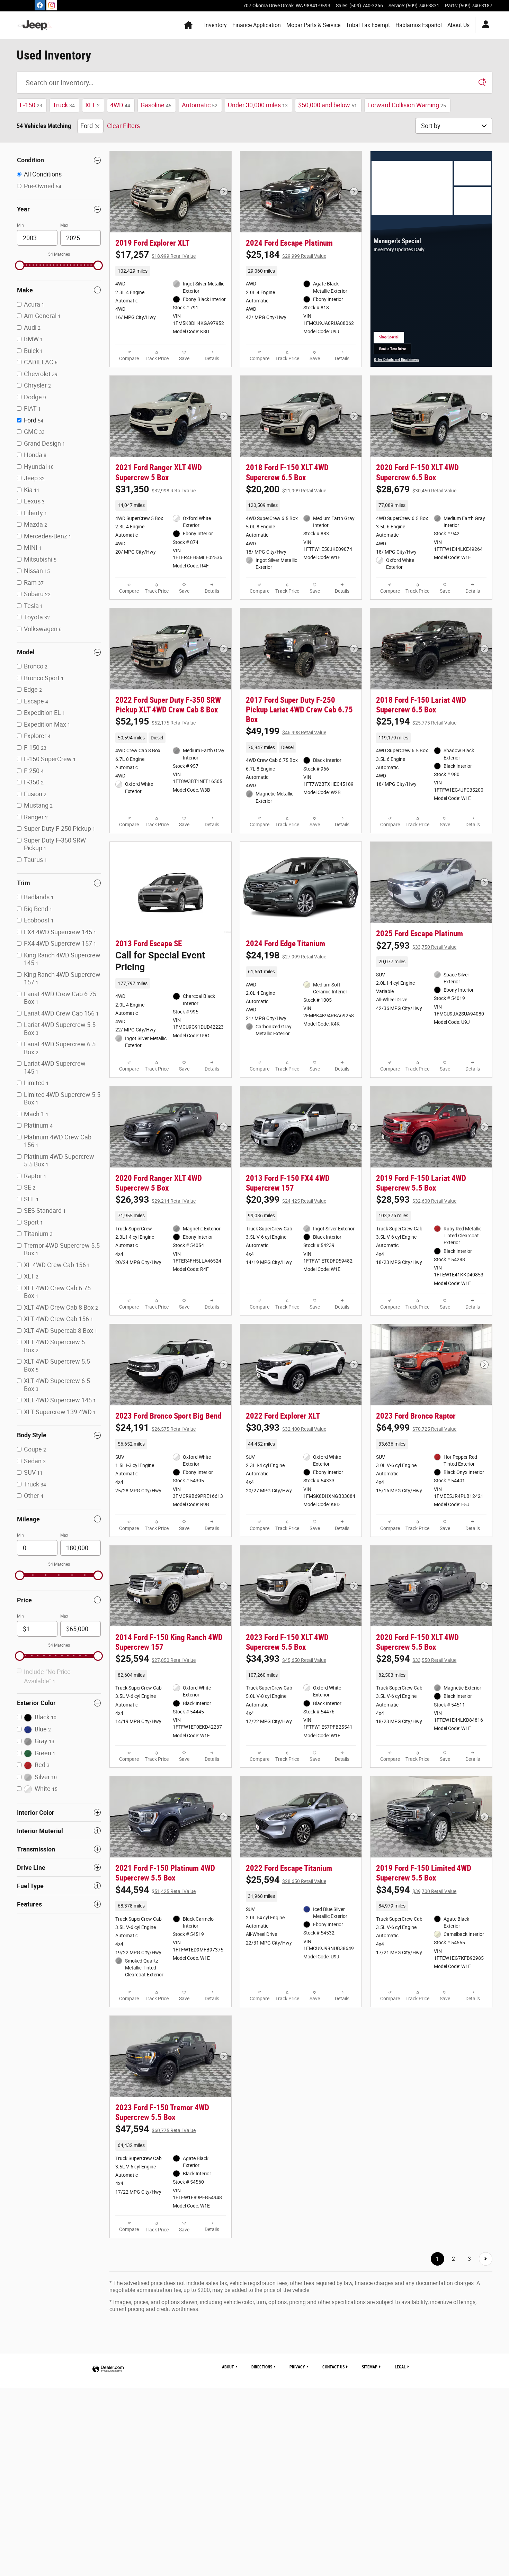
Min (20, 225)
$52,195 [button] (155, 721)
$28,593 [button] (416, 1200)
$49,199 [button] (286, 731)
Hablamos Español (419, 25)
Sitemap (370, 2367)
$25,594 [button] (155, 1659)
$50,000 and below (328, 105)
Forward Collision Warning (407, 105)
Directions (262, 2367)
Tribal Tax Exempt (368, 25)
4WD (120, 105)
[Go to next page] (486, 2259)
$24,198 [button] (286, 955)
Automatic (200, 105)
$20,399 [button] (286, 1200)
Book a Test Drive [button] (395, 351)
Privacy (297, 2367)
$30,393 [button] (286, 1428)
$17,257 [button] (155, 255)
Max (64, 225)
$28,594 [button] (416, 1659)
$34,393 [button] (286, 1659)
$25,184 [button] (286, 255)
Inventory (216, 25)
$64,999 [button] (416, 1428)
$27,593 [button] (416, 946)
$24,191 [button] (155, 1428)
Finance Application (257, 25)
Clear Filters (123, 126)
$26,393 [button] (155, 1200)
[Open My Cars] (484, 25)
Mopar (313, 25)
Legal (400, 2367)
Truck (64, 105)
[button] (171, 271)
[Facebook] (40, 5)
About (458, 25)
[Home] (35, 25)
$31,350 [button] (155, 489)
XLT (92, 105)
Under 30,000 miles (258, 105)
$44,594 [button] (155, 1890)
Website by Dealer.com (108, 2369)
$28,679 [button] (416, 489)
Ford (87, 126)
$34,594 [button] (416, 1890)
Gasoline (156, 105)
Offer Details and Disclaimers (396, 360)
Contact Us (333, 2367)
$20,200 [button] (286, 489)
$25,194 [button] (416, 721)
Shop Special (392, 339)
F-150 (31, 105)
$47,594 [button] (155, 2129)
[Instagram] (52, 5)
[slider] (20, 265)
